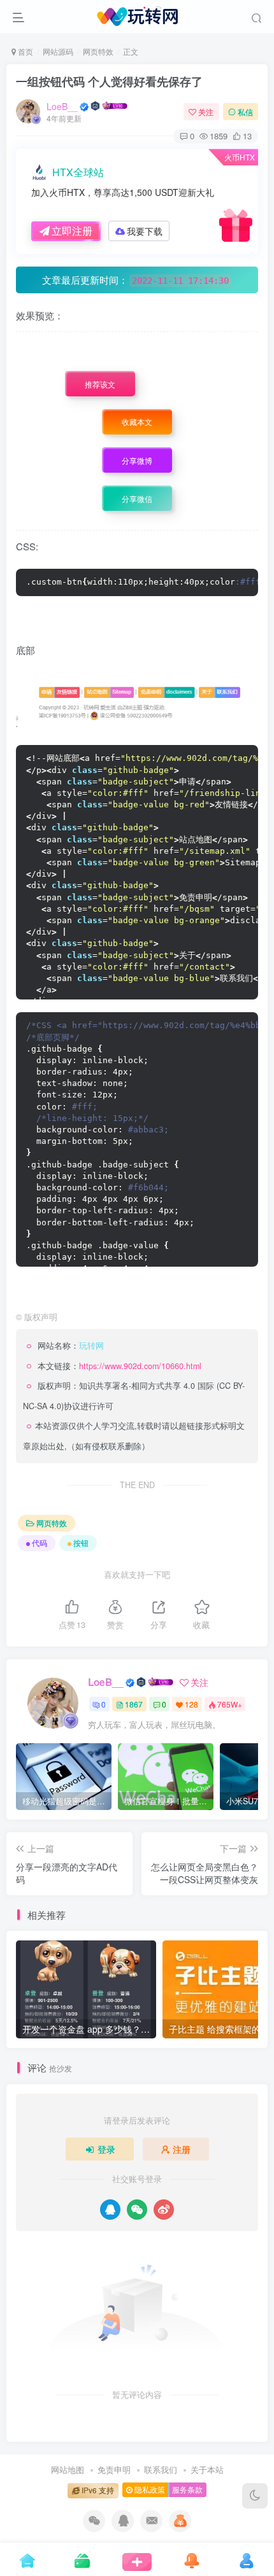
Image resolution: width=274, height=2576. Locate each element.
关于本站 (207, 2469)
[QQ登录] (110, 2210)
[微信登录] (137, 2210)
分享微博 (137, 461)
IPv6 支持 (97, 2490)
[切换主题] (255, 2496)
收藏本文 (137, 422)
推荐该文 (100, 385)
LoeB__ (62, 106)
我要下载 (145, 231)
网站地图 (68, 2469)
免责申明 (114, 2469)
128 (191, 1704)
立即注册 (72, 231)
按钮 (81, 1542)
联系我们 (161, 2469)
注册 (182, 2149)
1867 (134, 1704)
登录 (106, 2149)
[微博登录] (164, 2210)
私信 (245, 112)
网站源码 (58, 51)
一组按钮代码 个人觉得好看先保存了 (109, 81)
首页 (25, 51)
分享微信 (137, 499)
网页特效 (98, 51)
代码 (40, 1542)
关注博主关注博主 (159, 343)
